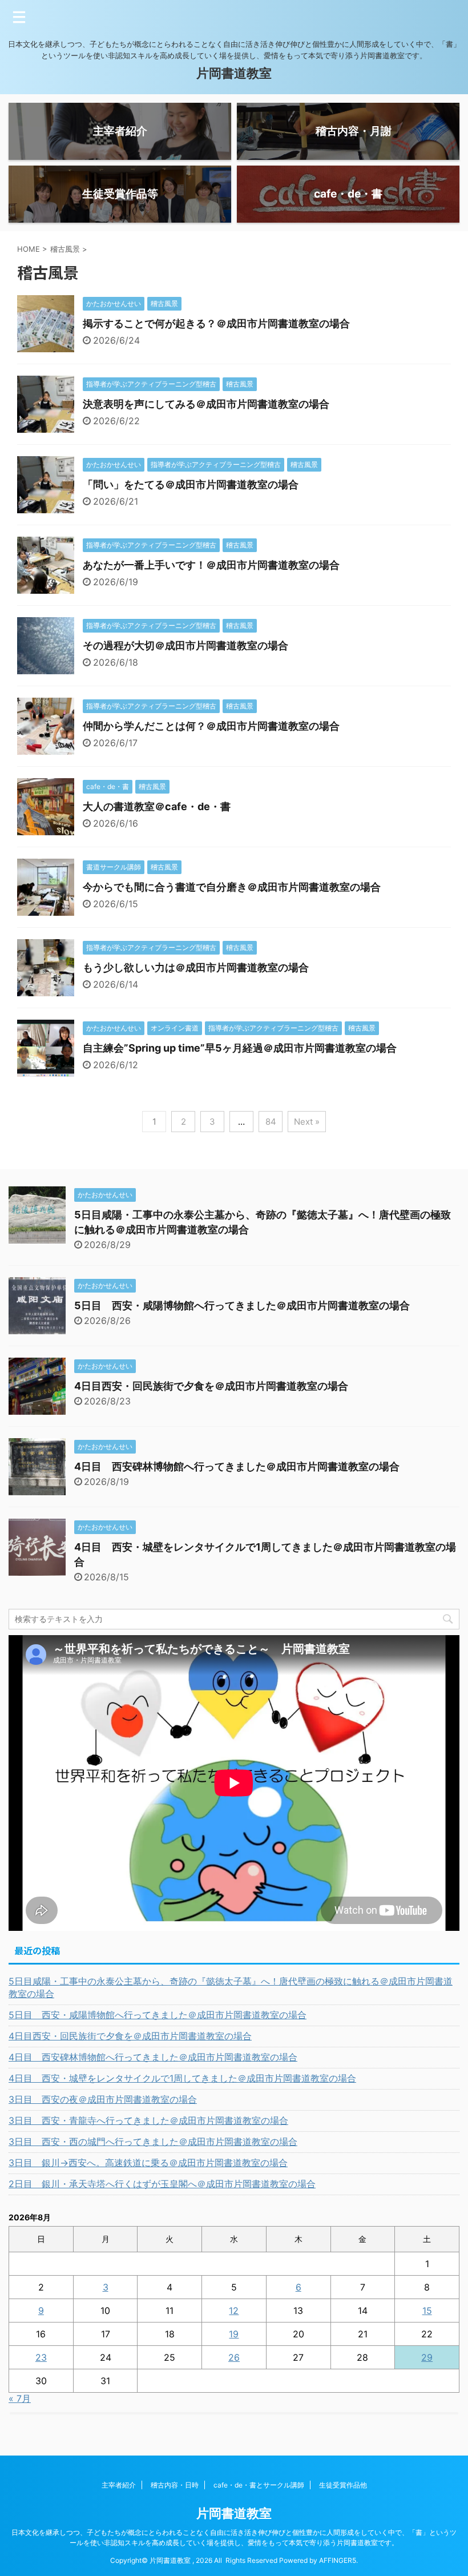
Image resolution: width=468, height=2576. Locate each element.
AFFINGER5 (338, 2560)
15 (427, 2311)
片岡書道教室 (234, 73)
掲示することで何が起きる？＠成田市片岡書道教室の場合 (216, 323)
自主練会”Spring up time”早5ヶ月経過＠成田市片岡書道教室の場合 (240, 1048)
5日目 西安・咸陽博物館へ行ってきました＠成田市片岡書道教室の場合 (242, 1305)
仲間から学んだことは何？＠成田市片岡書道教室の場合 (211, 726)
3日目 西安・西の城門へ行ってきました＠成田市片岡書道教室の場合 (153, 2142)
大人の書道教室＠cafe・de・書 (157, 806)
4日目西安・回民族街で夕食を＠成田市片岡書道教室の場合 (211, 1386)
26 (234, 2357)
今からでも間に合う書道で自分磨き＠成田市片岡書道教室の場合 (232, 887)
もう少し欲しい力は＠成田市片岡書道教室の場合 (196, 967)
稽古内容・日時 (175, 2485)
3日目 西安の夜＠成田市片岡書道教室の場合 (103, 2099)
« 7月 (20, 2398)
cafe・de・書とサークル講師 (259, 2485)
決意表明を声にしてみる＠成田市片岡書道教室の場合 (206, 404)
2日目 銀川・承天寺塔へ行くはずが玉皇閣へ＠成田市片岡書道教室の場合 (162, 2184)
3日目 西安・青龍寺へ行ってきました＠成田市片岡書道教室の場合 (148, 2120)
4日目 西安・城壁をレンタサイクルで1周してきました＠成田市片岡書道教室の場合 (182, 2078)
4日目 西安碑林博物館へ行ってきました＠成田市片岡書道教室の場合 (237, 1466)
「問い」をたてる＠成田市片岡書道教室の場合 (191, 484)
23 (41, 2357)
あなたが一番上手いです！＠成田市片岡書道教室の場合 (211, 565)
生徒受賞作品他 (343, 2485)
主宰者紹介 (119, 2485)
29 (427, 2357)
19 (234, 2334)
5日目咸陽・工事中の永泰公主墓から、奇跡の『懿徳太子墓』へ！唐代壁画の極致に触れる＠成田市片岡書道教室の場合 (231, 1987)
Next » (307, 1122)
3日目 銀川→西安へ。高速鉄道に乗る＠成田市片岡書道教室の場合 (148, 2163)
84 (271, 1122)
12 (234, 2311)
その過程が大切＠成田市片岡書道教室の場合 (185, 645)
